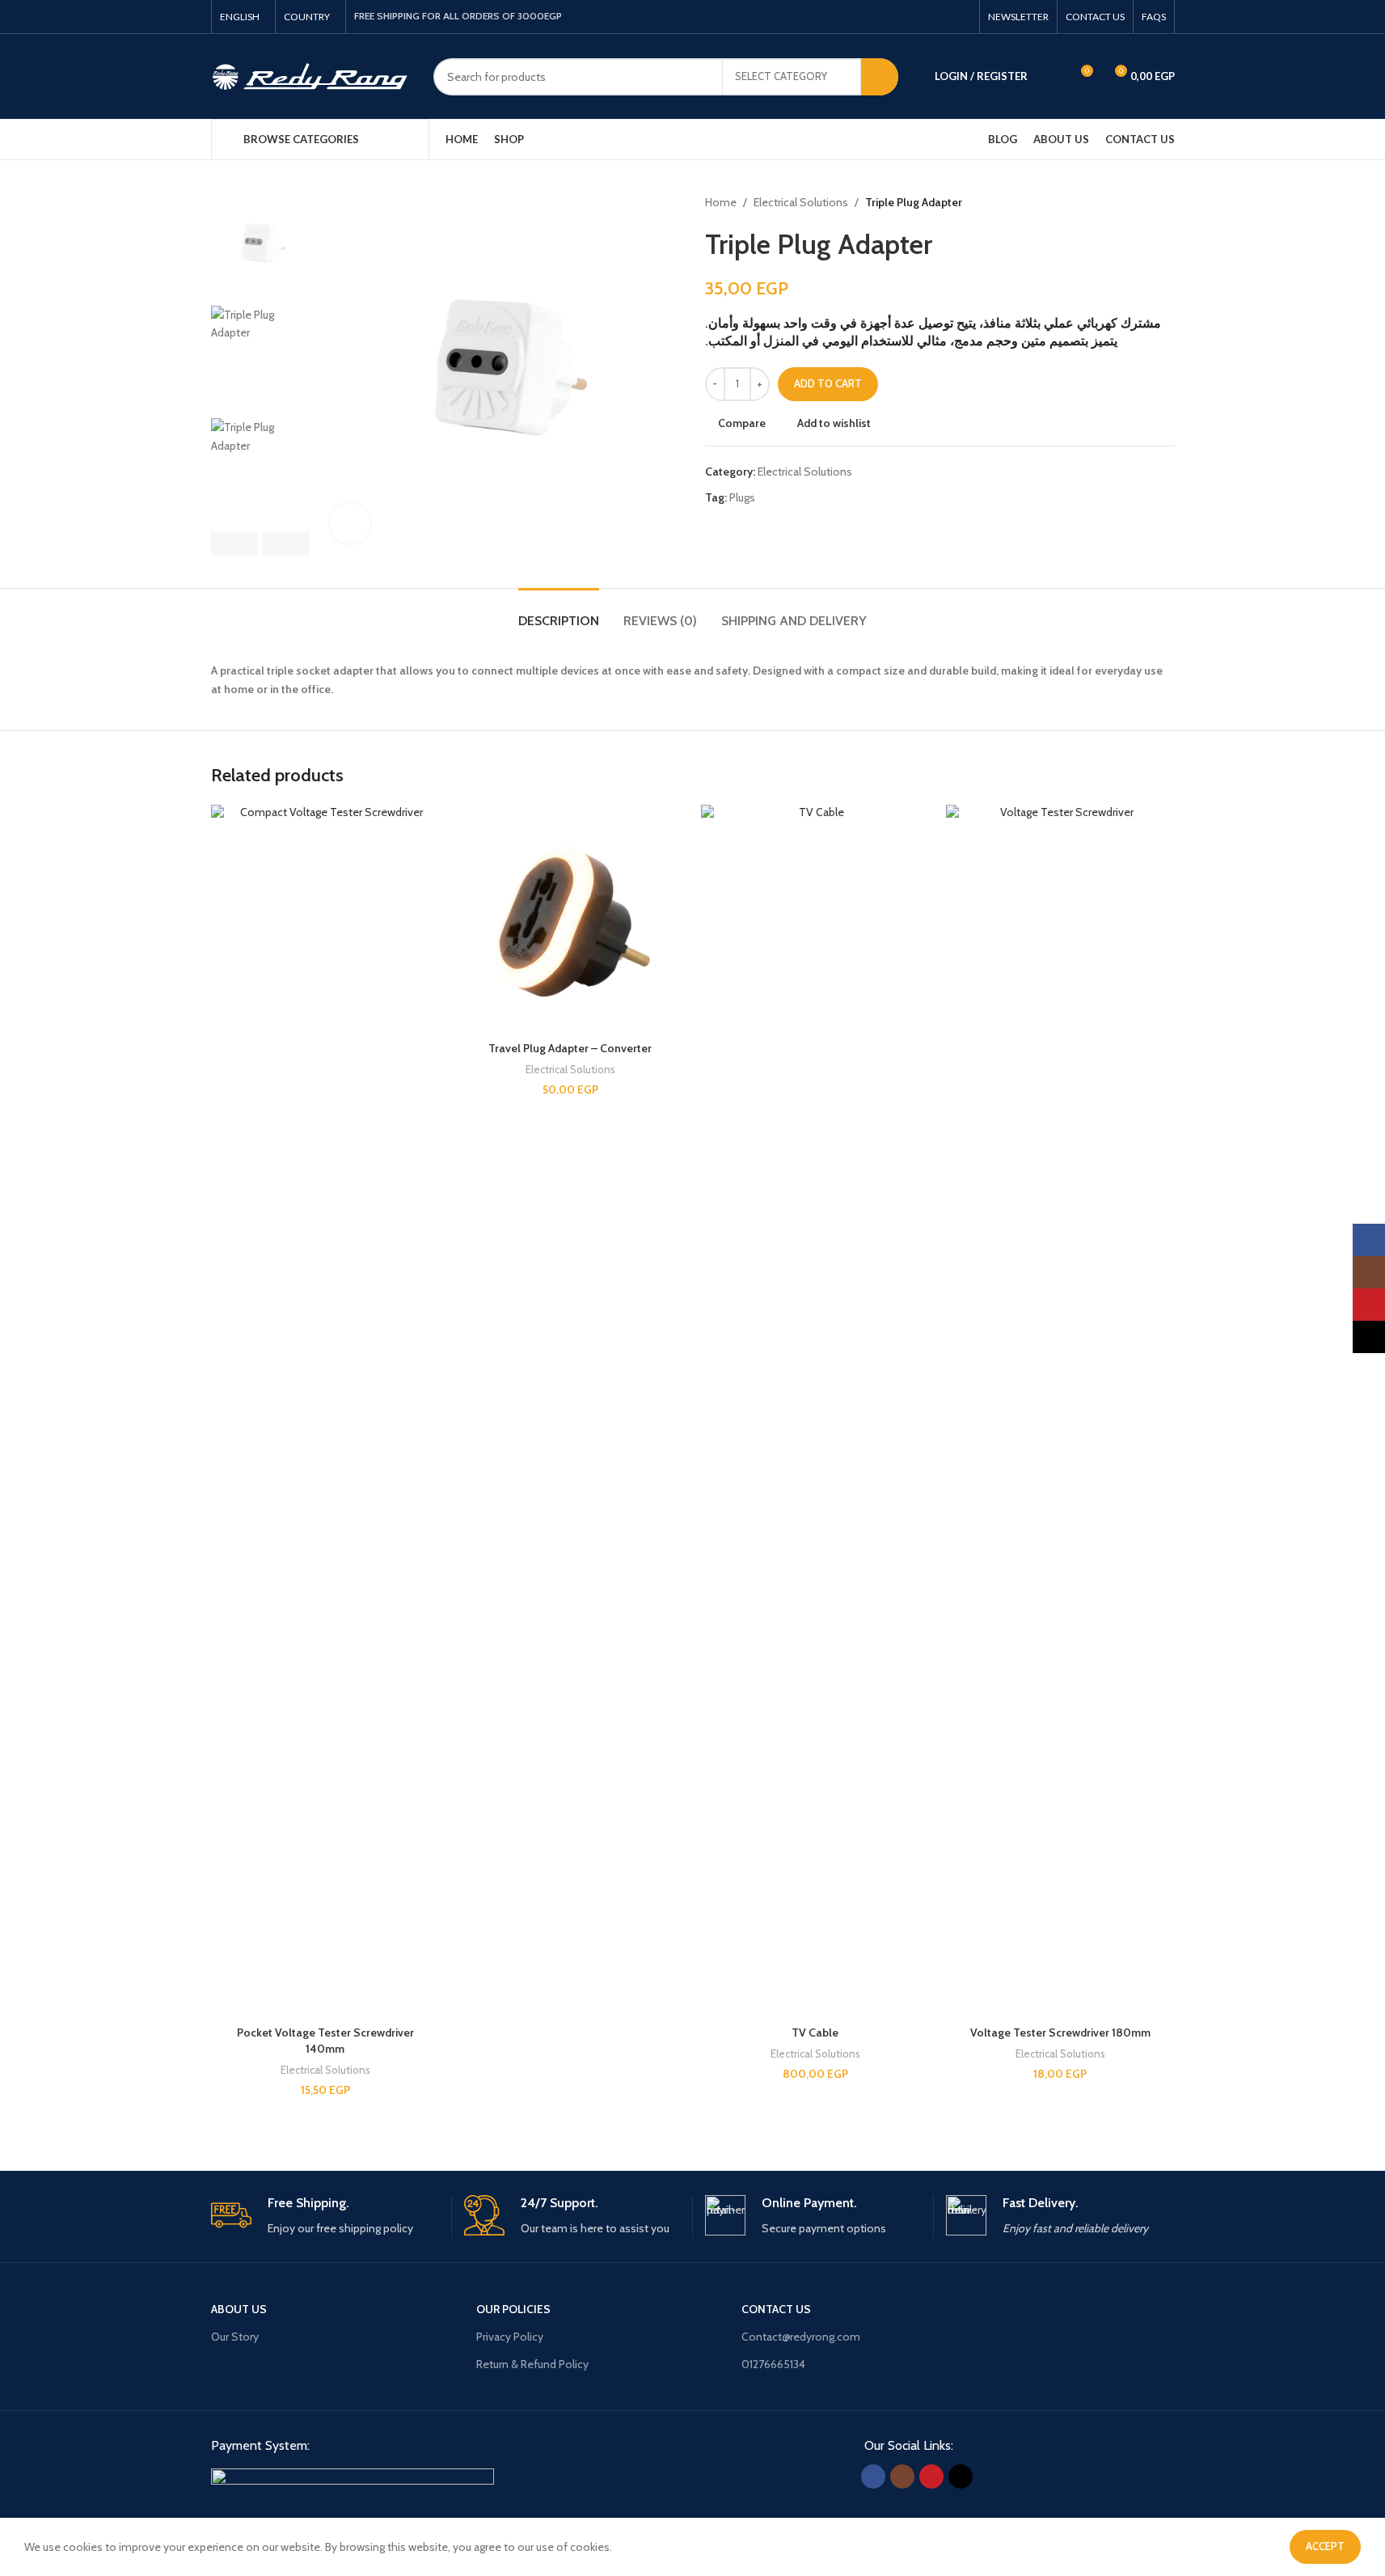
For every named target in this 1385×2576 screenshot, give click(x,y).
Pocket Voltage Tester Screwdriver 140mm (325, 2041)
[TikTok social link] (961, 17)
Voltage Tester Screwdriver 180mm (1060, 2032)
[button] (235, 544)
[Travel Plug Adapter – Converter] (570, 919)
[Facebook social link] (903, 17)
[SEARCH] (880, 77)
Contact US (776, 2309)
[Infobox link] (325, 2216)
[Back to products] (1146, 202)
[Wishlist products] (1050, 77)
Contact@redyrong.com (801, 2337)
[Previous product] (1126, 202)
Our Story (235, 2337)
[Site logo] (310, 75)
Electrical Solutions (801, 202)
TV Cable (815, 2032)
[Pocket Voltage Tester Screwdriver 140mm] (325, 1411)
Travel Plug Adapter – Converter (570, 1048)
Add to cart (828, 383)
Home (721, 202)
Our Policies (513, 2309)
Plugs (742, 497)
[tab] (559, 613)
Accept (1325, 2546)
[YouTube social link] (942, 17)
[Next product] (1165, 202)
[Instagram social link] (923, 17)
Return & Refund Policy (532, 2364)
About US (239, 2309)
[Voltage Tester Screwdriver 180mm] (1060, 1411)
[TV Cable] (815, 1411)
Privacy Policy (510, 2337)
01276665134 (773, 2364)
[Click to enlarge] (350, 523)
